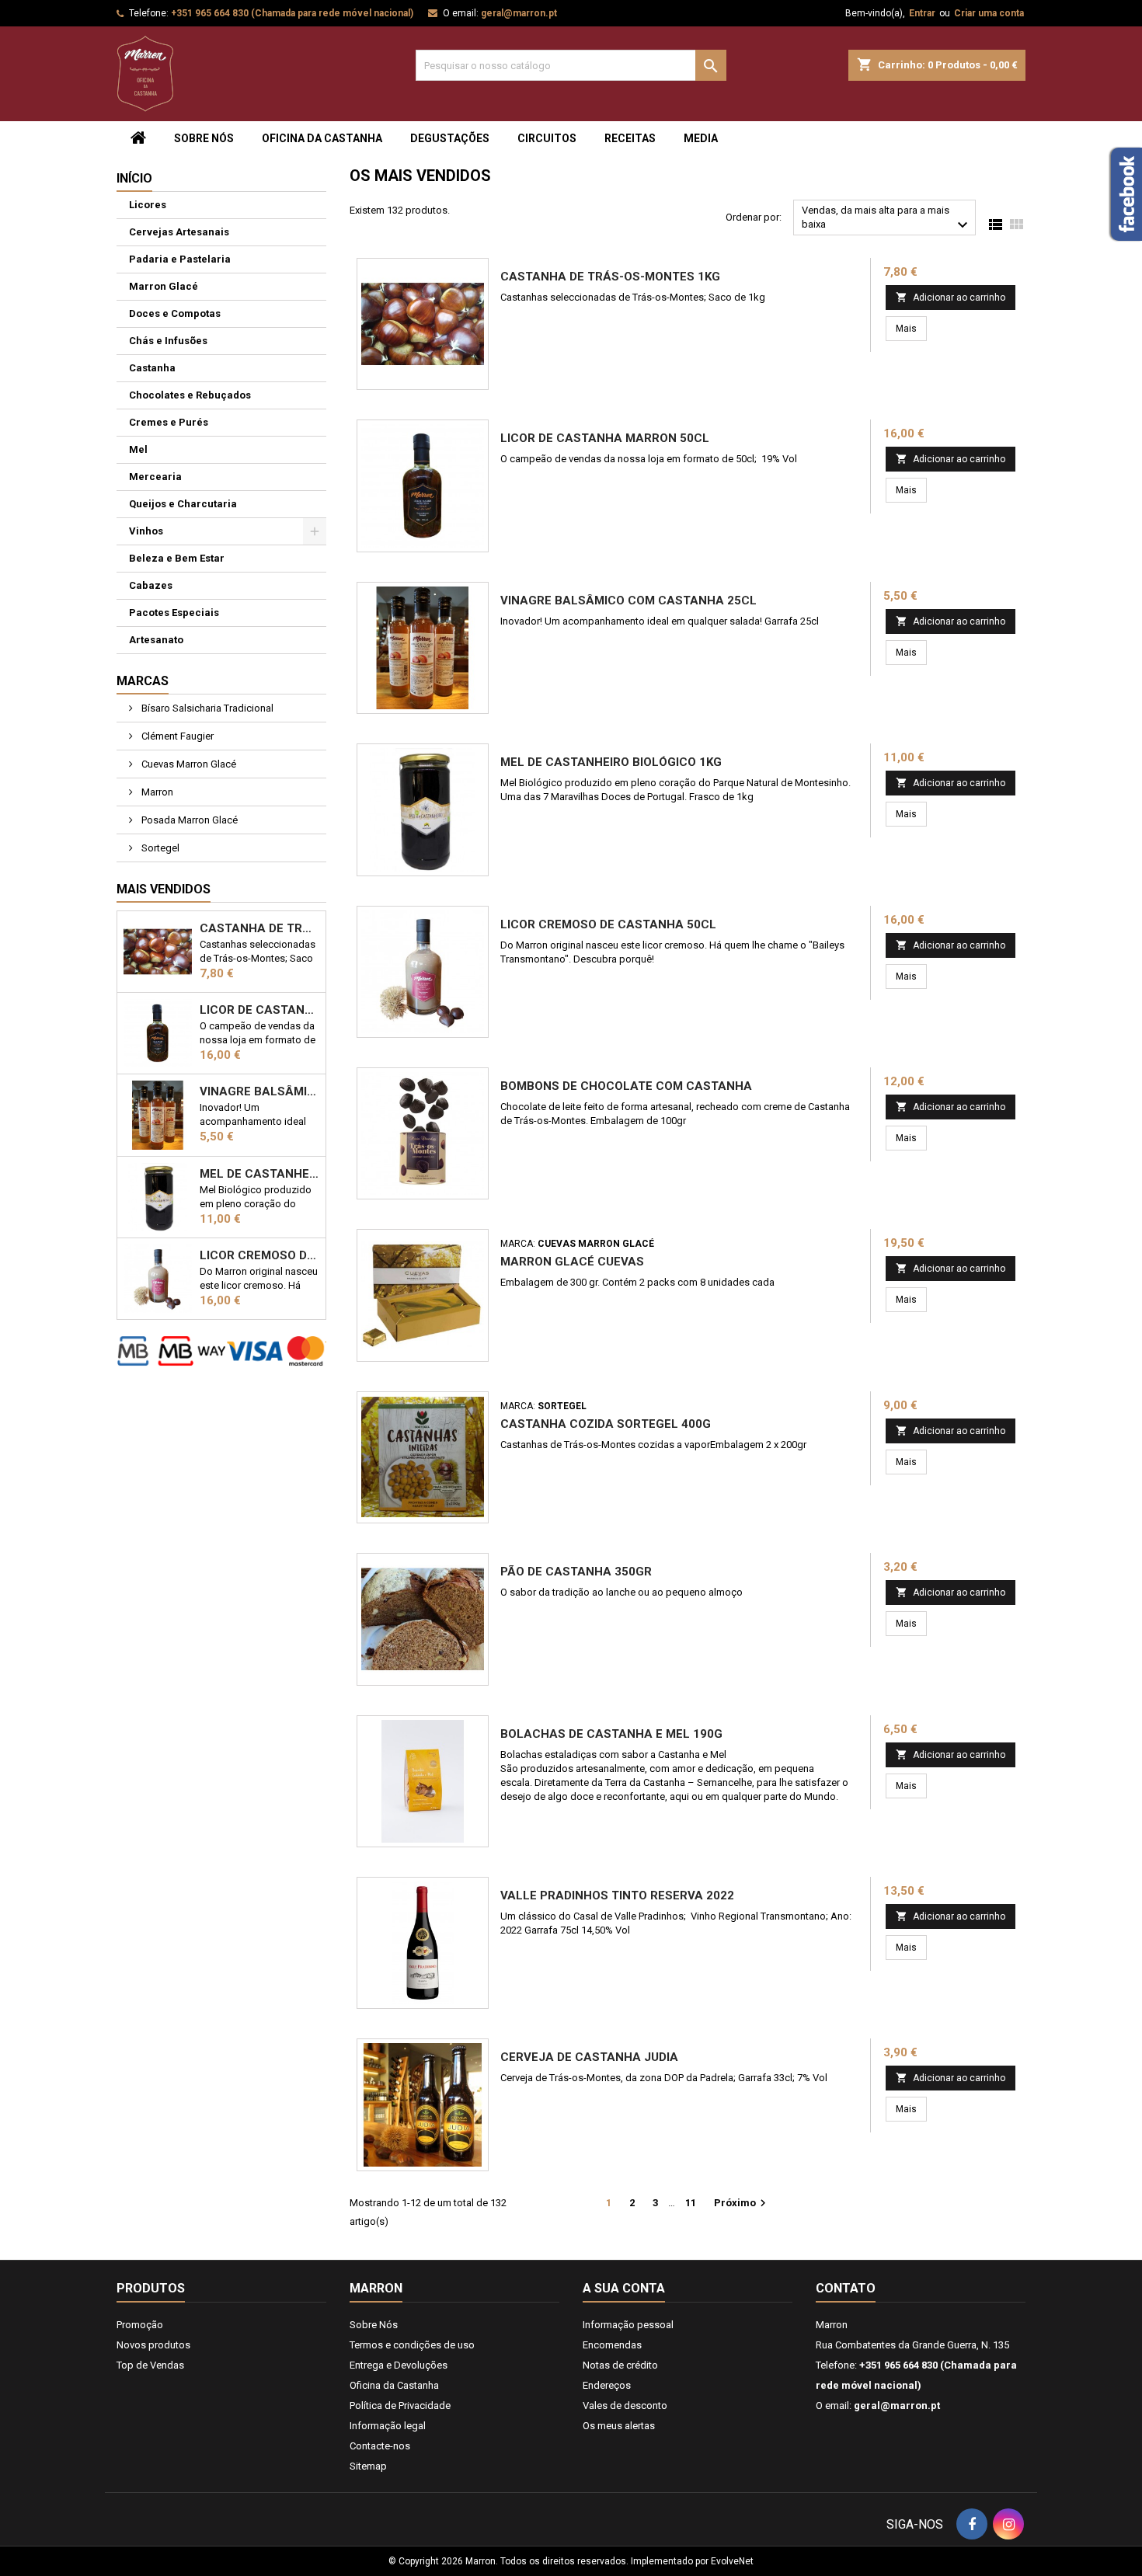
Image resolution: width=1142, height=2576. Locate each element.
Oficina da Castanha (322, 138)
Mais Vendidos (164, 889)
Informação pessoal (628, 2325)
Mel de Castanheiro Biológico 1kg (259, 1174)
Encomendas (612, 2345)
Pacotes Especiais (174, 613)
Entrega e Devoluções (399, 2365)
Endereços (607, 2385)
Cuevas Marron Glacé (188, 764)
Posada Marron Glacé (188, 820)
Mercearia (155, 477)
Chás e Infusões (168, 341)
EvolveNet (732, 2561)
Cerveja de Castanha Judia (589, 2057)
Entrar (922, 13)
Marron (156, 792)
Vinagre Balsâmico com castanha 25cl (259, 1091)
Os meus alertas (619, 2426)
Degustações (450, 138)
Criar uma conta (989, 13)
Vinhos (146, 531)
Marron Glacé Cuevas (572, 1262)
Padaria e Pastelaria (180, 259)
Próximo (742, 2203)
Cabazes (151, 585)
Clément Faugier (176, 736)
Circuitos (547, 138)
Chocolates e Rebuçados (190, 395)
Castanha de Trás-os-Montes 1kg (259, 928)
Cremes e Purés (169, 422)
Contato (846, 2288)
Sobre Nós (204, 138)
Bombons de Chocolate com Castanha (626, 1086)
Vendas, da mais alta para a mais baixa (887, 219)
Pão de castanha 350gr (576, 1572)
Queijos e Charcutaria (183, 504)
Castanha (152, 368)
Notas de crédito (620, 2365)
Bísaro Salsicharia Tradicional (206, 708)
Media (701, 138)
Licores (148, 205)
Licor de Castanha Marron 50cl (259, 1010)
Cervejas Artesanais (179, 232)
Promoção (140, 2325)
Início (134, 178)
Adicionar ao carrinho (951, 297)
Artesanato (156, 640)
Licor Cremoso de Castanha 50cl (259, 1255)
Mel (138, 449)
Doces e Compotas (175, 313)
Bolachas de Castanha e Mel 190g (611, 1734)
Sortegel (159, 848)
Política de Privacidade (400, 2405)
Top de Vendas (150, 2365)
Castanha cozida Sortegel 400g (606, 1424)
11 (691, 2203)
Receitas (630, 138)
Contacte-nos (380, 2446)
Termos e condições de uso (412, 2345)
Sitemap (368, 2466)
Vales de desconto (625, 2405)
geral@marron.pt (519, 13)
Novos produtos (153, 2345)
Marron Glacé (164, 286)
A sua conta (624, 2288)
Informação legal (388, 2426)
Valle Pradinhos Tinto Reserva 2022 (617, 1895)
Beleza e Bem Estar (177, 558)
